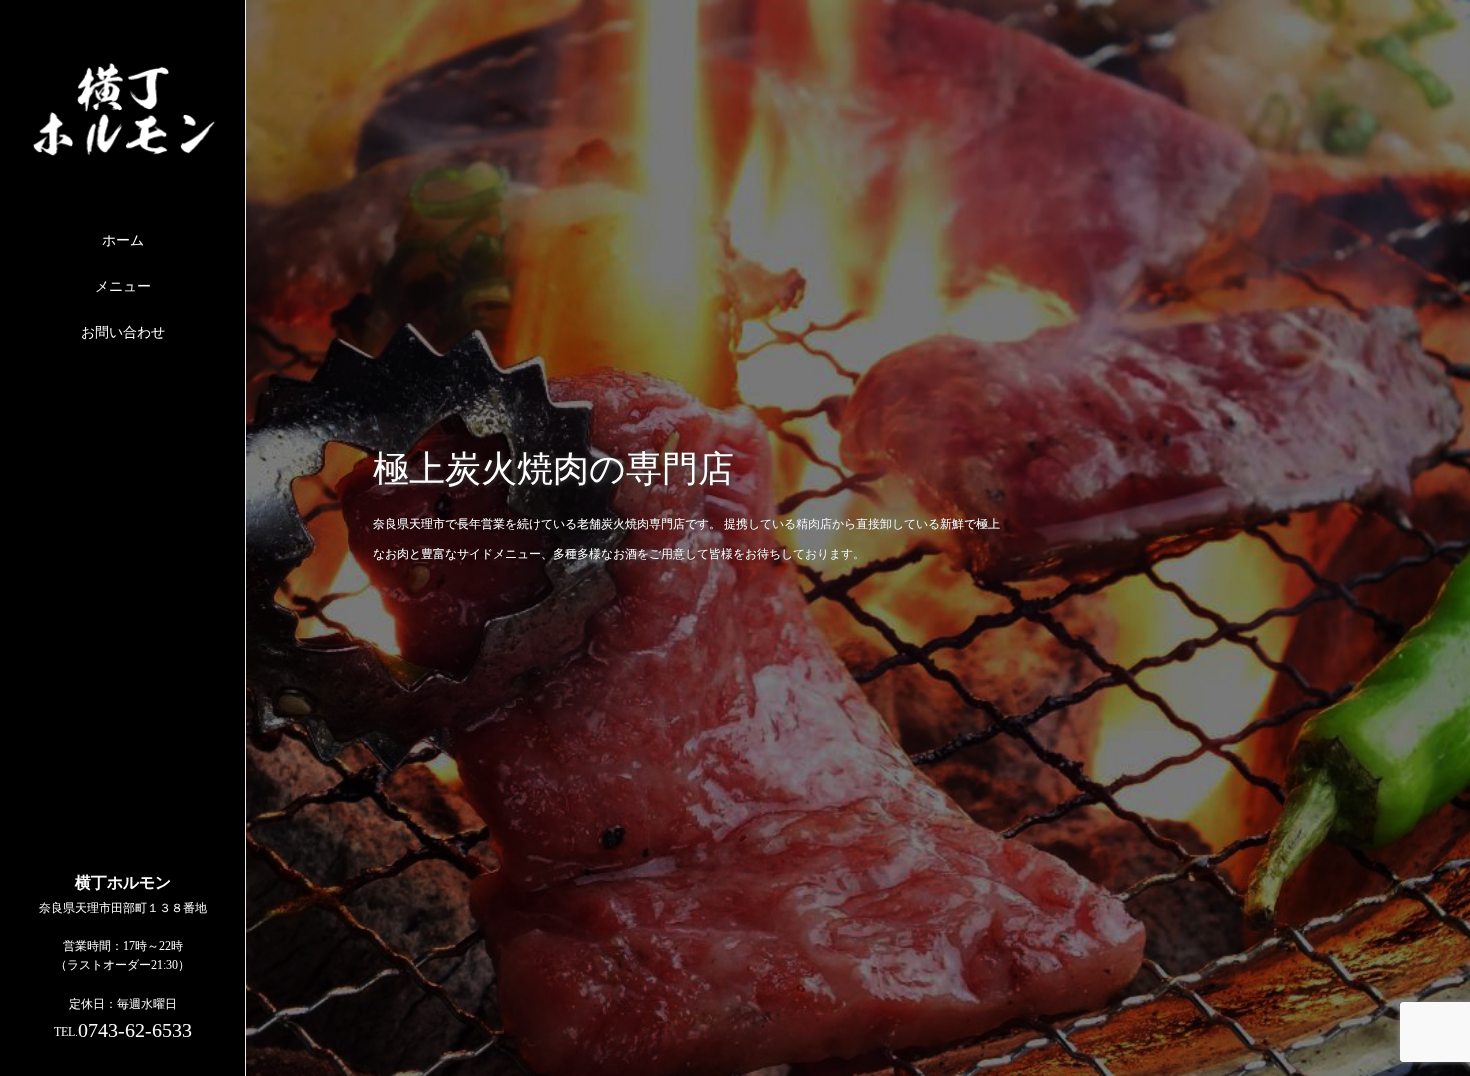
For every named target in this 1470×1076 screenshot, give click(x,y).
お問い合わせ (123, 332)
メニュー (123, 286)
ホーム (123, 240)
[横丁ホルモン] (123, 149)
